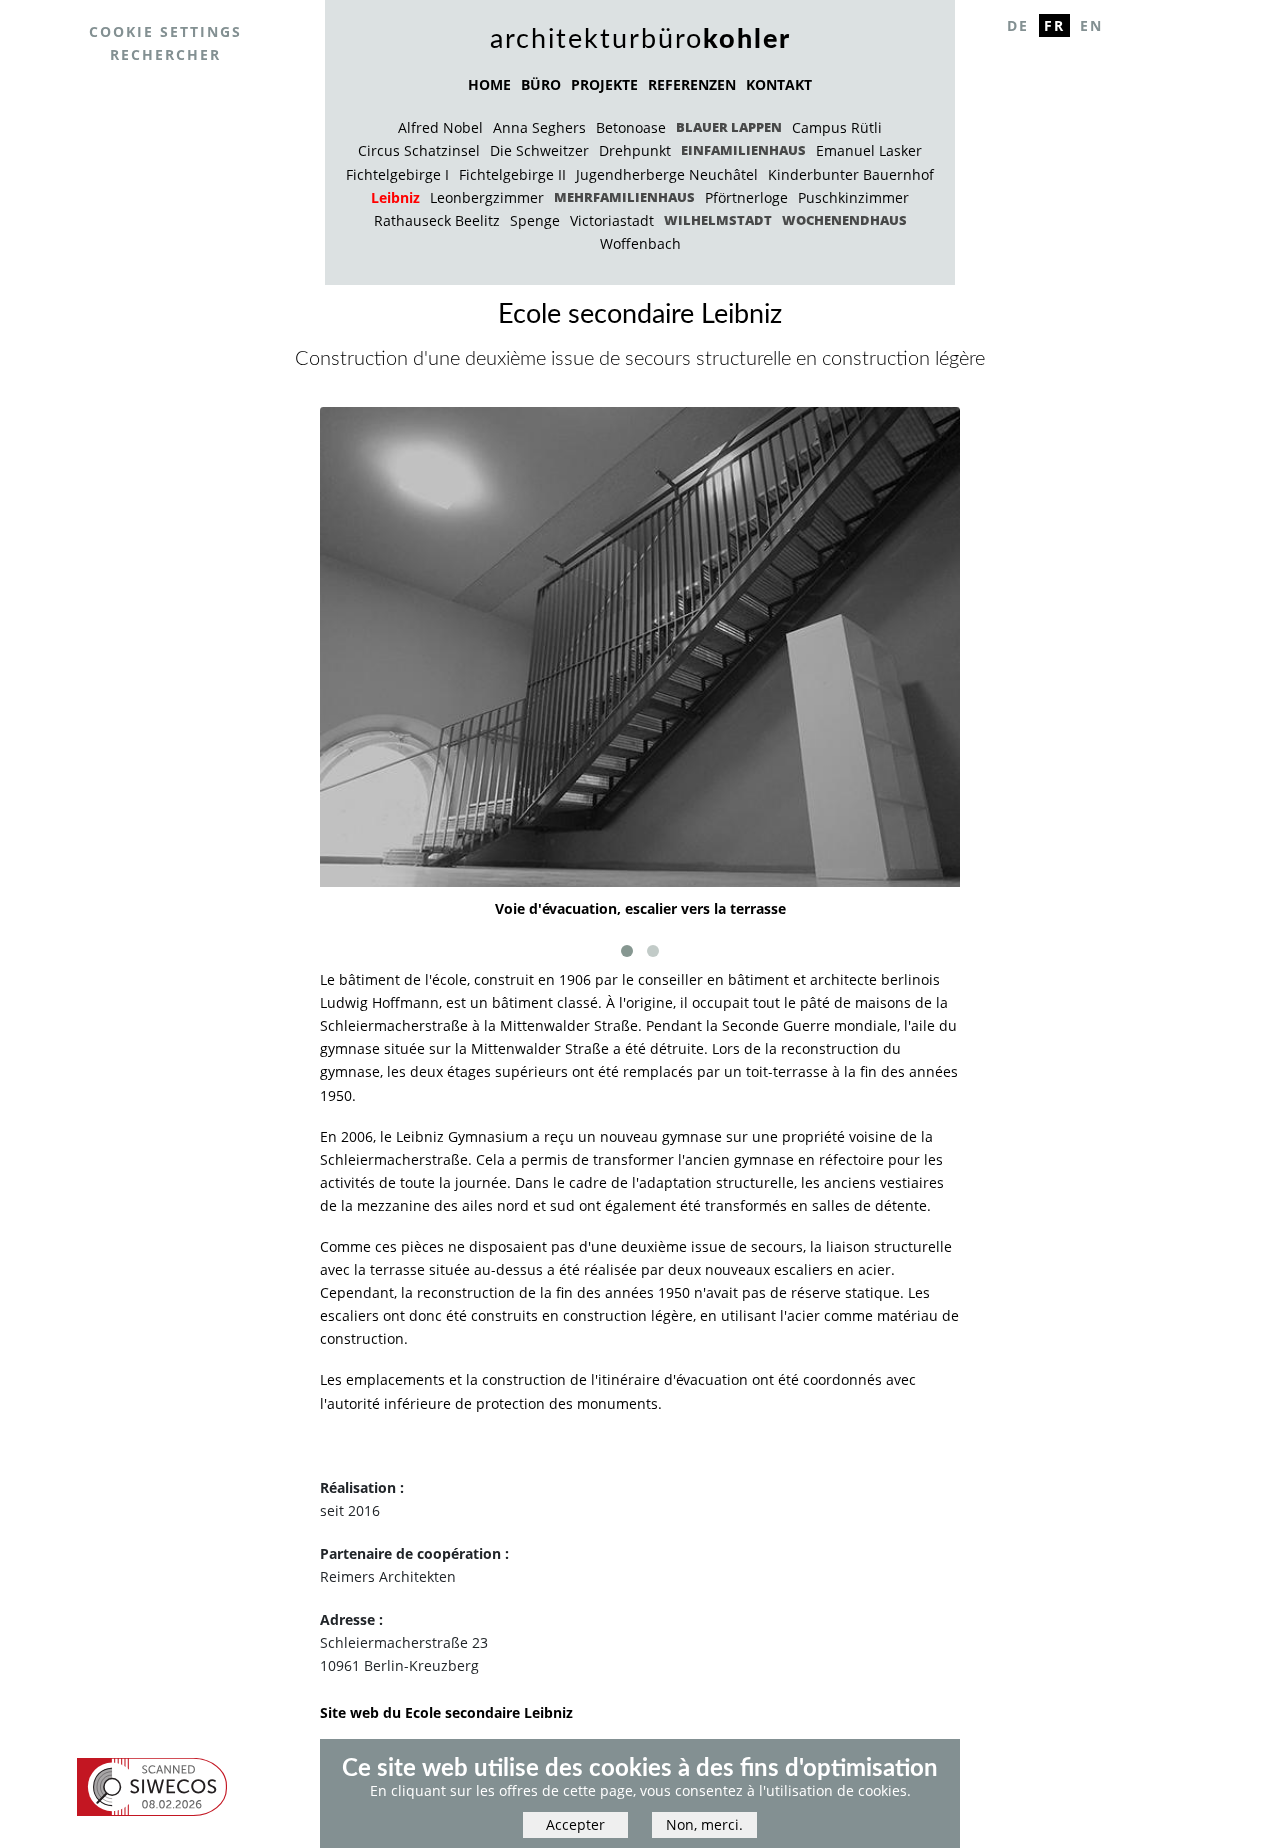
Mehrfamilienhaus (624, 197)
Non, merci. (704, 1825)
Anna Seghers (539, 127)
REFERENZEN (692, 84)
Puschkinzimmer (853, 197)
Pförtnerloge (746, 197)
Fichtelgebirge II (512, 174)
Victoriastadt (612, 220)
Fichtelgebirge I (397, 174)
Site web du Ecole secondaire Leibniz (446, 1712)
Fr (1054, 25)
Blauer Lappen (729, 127)
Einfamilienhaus (743, 150)
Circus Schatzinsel (419, 150)
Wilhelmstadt (718, 220)
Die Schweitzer (539, 150)
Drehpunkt (635, 150)
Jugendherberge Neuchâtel (667, 174)
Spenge (535, 220)
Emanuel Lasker (869, 150)
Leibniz (395, 197)
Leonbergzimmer (487, 197)
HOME (489, 84)
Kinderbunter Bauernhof (851, 174)
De (1018, 25)
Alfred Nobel (440, 127)
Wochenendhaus (844, 220)
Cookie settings (165, 31)
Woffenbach (640, 243)
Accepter (575, 1825)
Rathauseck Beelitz (437, 220)
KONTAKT (779, 84)
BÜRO (541, 84)
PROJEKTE (604, 84)
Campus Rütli (837, 127)
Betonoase (631, 127)
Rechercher (165, 54)
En (1091, 25)
